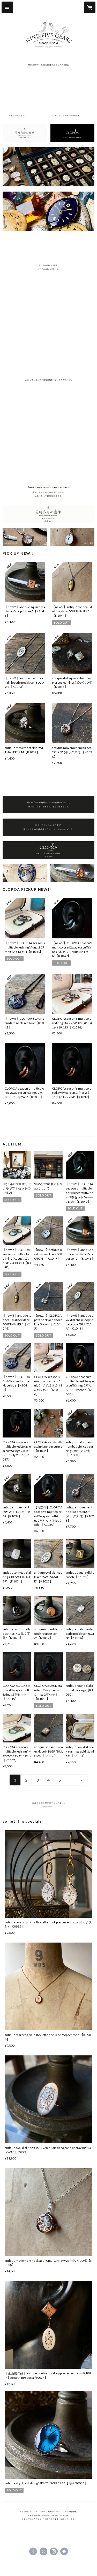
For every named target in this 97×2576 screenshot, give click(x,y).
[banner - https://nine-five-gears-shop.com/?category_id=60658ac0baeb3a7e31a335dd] (25, 133)
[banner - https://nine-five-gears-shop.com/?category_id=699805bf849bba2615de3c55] (25, 873)
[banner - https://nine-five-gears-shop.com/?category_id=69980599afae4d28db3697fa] (25, 537)
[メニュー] (7, 7)
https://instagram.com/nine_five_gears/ (54, 2551)
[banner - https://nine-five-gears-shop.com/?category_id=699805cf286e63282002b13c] (73, 873)
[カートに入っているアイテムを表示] (90, 7)
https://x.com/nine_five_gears (43, 2551)
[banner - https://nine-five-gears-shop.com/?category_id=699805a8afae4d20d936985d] (73, 537)
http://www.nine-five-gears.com (64, 2551)
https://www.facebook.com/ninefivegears (33, 2551)
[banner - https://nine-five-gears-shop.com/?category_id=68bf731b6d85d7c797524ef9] (48, 1805)
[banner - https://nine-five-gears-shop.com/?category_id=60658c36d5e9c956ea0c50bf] (73, 133)
